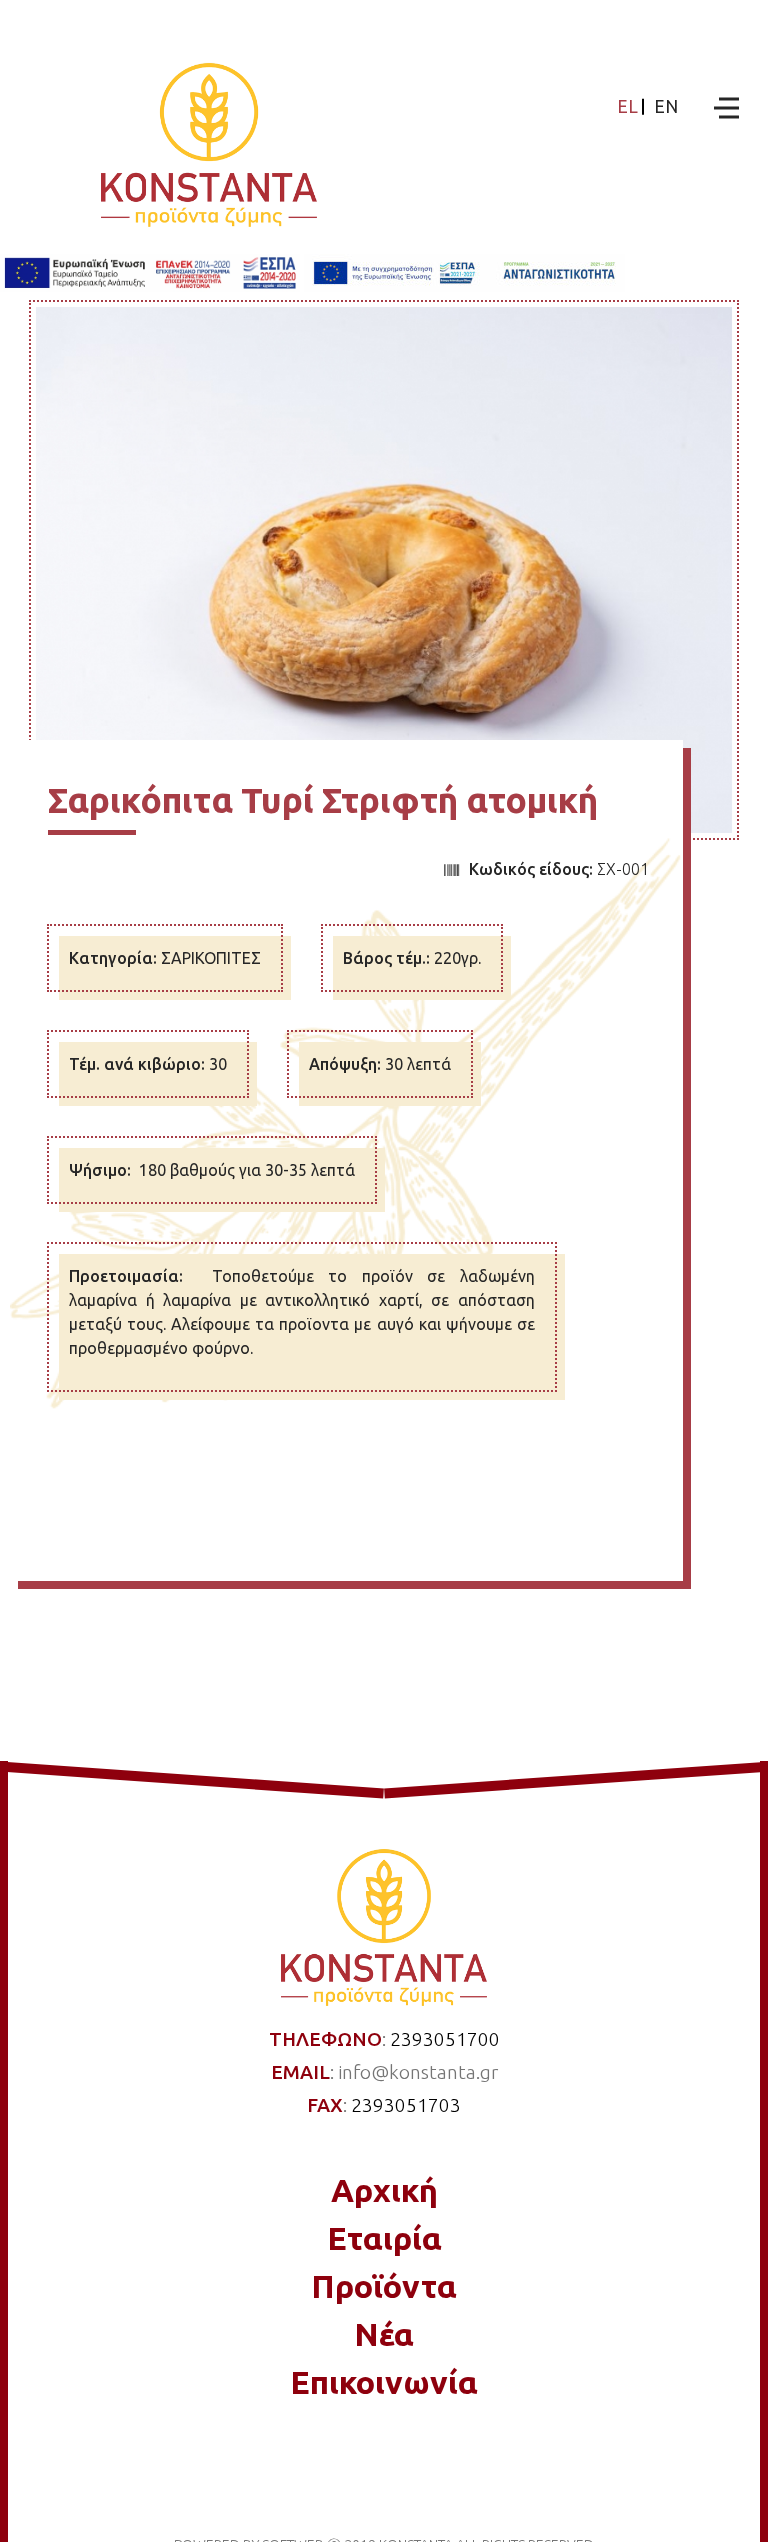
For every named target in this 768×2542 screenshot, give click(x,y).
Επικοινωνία (384, 2382)
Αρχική (384, 2190)
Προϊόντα (384, 2286)
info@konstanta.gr (418, 2072)
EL (627, 106)
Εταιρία (384, 2238)
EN (666, 106)
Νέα (384, 2334)
